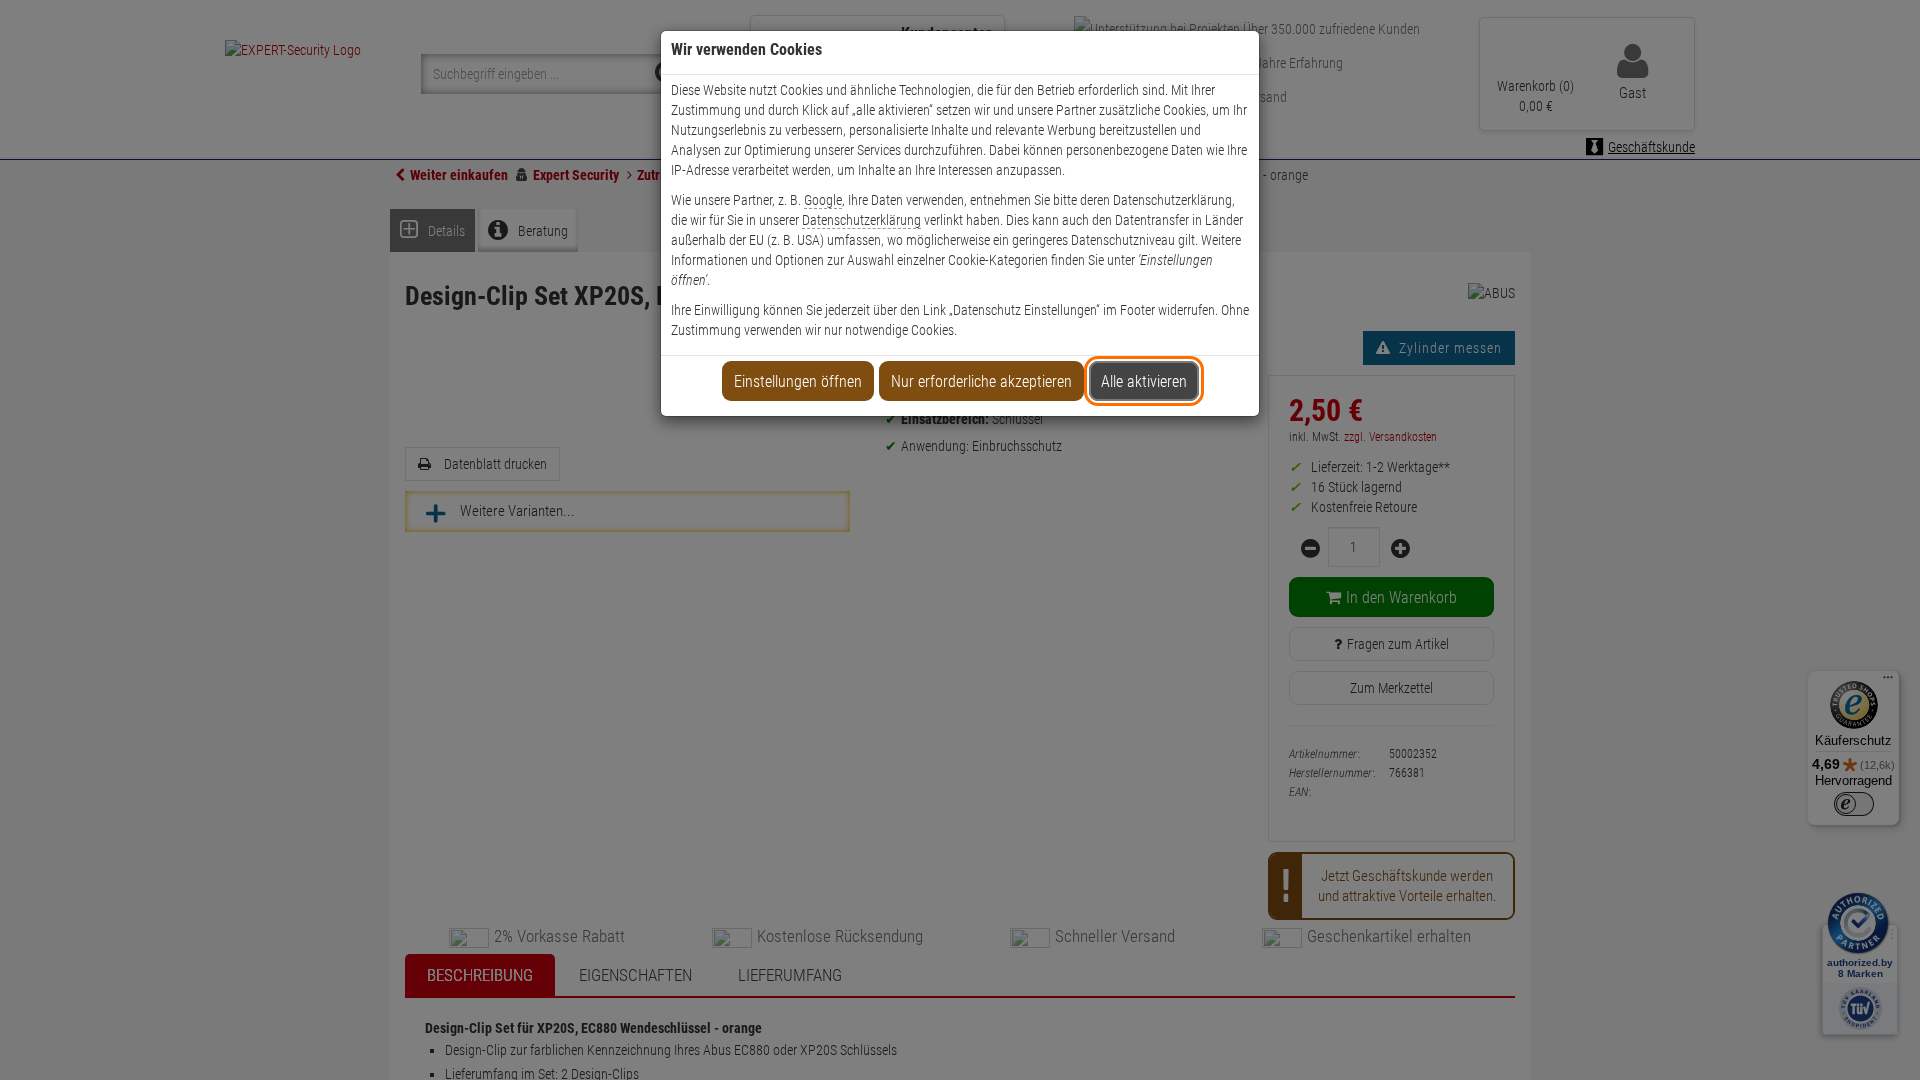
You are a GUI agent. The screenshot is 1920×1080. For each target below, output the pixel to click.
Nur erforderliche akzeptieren (981, 381)
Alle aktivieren (1144, 381)
